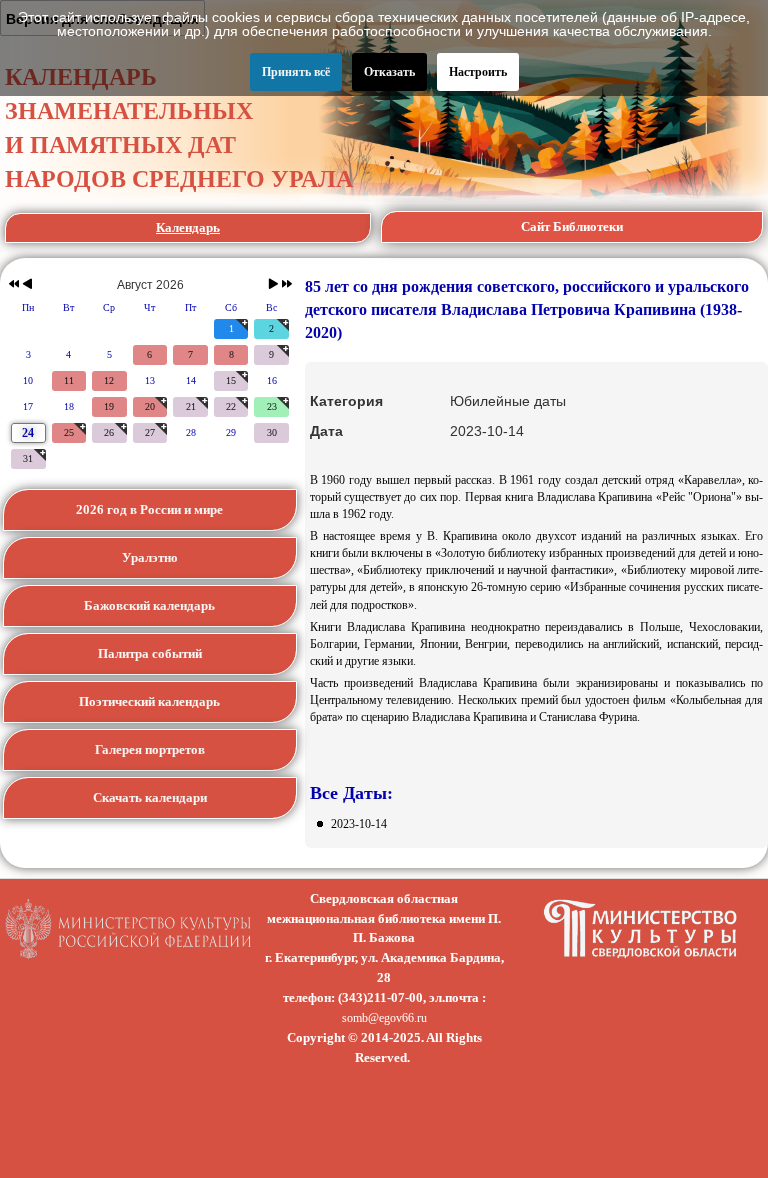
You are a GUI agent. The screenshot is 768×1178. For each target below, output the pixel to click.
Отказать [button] (389, 72)
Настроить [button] (478, 72)
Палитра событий (150, 653)
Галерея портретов (150, 749)
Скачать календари (150, 797)
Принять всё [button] (296, 72)
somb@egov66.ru (384, 1018)
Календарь (188, 227)
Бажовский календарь (149, 605)
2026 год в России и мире (149, 509)
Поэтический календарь (149, 701)
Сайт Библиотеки (572, 226)
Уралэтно (150, 557)
